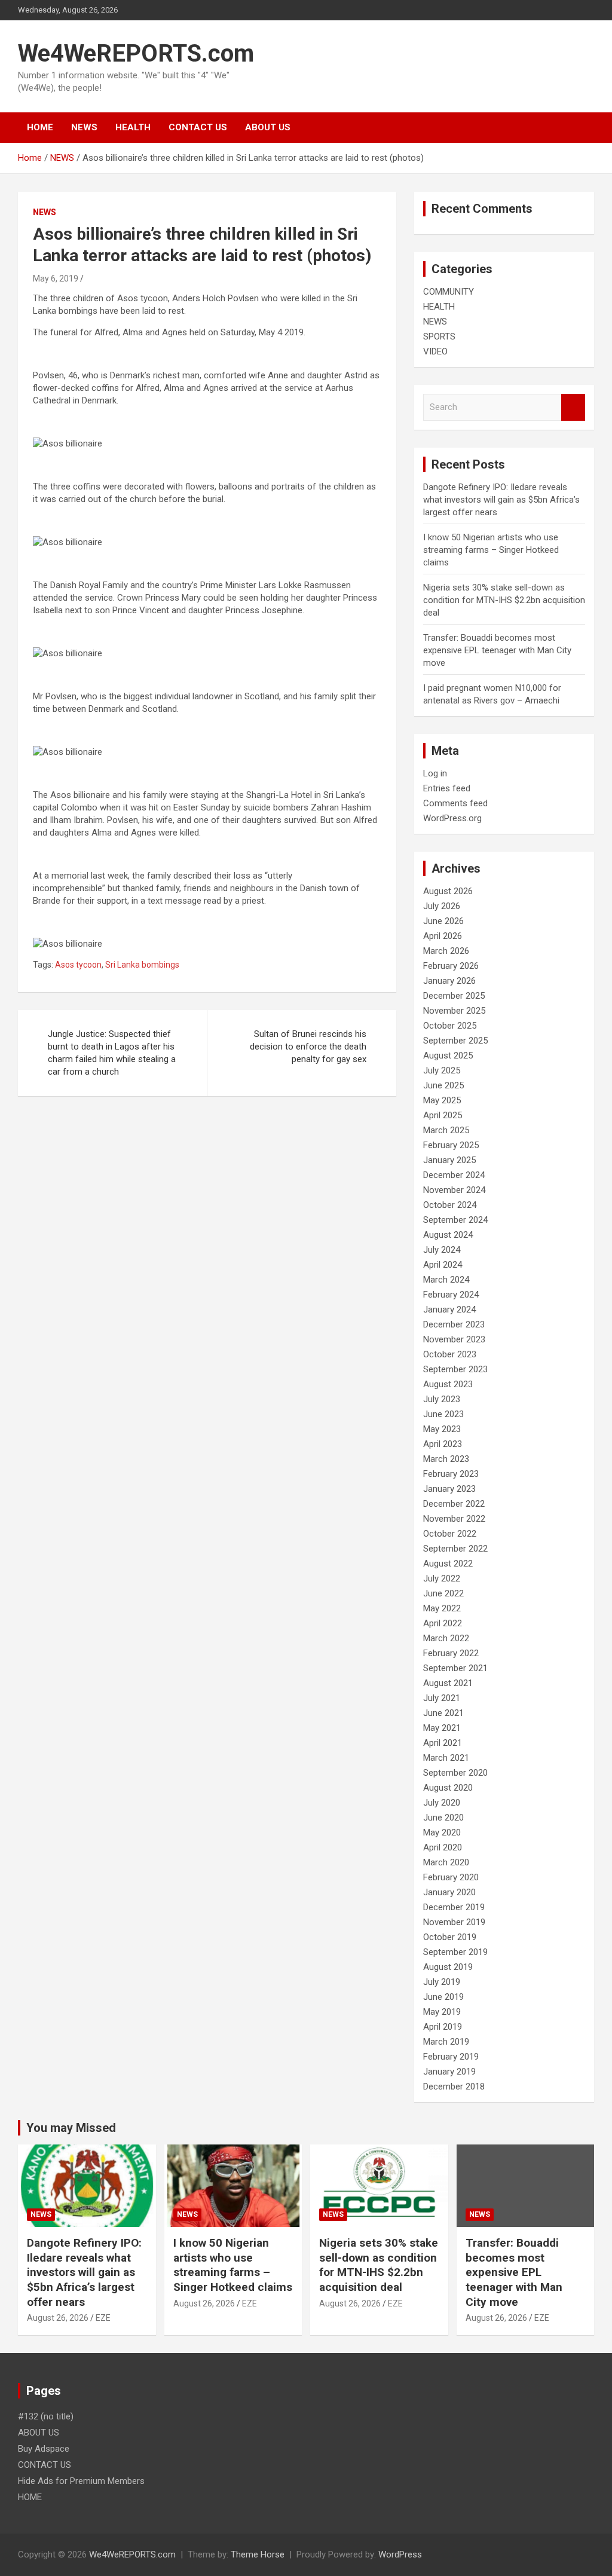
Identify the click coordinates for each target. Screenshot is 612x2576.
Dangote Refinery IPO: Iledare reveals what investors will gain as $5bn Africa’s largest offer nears (501, 500)
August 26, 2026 (58, 2318)
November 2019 (454, 1922)
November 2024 (454, 1190)
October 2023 (450, 1354)
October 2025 (450, 1026)
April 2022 (443, 1623)
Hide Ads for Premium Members (81, 2481)
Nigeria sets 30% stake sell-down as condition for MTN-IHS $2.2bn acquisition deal (504, 600)
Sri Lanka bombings (142, 965)
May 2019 (442, 2012)
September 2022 (455, 1549)
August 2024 (448, 1235)
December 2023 (454, 1324)
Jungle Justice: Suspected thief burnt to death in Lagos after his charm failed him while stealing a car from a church (112, 1053)
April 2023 (443, 1444)
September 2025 (455, 1041)
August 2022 (448, 1564)
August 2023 (448, 1384)
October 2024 (450, 1205)
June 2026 (443, 921)
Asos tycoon (78, 965)
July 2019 (442, 1982)
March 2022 (446, 1638)
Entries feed (447, 788)
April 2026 (443, 936)
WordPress (400, 2554)
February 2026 (451, 966)
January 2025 (449, 1160)
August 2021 (448, 1683)
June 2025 (443, 1085)
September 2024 (455, 1220)
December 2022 (454, 1504)
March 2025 (446, 1130)
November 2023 (454, 1339)
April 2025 (443, 1115)
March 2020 (446, 1862)
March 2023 (446, 1459)
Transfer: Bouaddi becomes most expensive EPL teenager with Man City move (497, 650)
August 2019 (448, 1967)
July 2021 (442, 1698)
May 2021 (442, 1728)
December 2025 (454, 996)
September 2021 (455, 1668)
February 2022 (451, 1653)
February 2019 (451, 2057)
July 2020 (442, 1803)
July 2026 (442, 906)
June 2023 (443, 1414)
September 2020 (455, 1773)
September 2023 (455, 1369)
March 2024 (446, 1280)
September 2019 (455, 1952)
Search (573, 407)
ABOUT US (268, 127)
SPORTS (439, 336)
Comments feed (455, 803)
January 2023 (449, 1489)
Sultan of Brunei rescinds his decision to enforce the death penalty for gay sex (308, 1047)
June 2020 (443, 1818)
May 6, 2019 (56, 279)
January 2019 (449, 2072)
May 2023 (442, 1429)
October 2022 (450, 1534)
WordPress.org (452, 818)
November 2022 (454, 1519)
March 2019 (446, 2042)
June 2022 (443, 1593)
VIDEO (435, 351)
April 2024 (443, 1265)
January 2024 (449, 1310)
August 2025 (448, 1056)
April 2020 (443, 1847)
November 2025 (454, 1011)
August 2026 (448, 891)
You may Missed (71, 2128)
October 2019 (450, 1937)
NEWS (84, 127)
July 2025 (442, 1070)
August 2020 (448, 1788)
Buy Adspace (44, 2449)
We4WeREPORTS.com (136, 53)
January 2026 (449, 981)
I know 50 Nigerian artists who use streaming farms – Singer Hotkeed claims (491, 550)
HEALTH (133, 127)
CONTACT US (198, 127)
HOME (40, 127)
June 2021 (443, 1713)
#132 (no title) (46, 2416)
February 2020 (451, 1877)
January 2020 (449, 1892)
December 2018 (454, 2087)
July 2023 (442, 1399)
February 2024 (451, 1295)
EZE (103, 2318)
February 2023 (451, 1474)
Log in (435, 773)
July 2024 (442, 1250)
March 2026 (446, 951)
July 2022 (442, 1578)
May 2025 (442, 1100)
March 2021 (446, 1758)
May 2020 (442, 1832)
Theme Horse (258, 2554)
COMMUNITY (449, 292)
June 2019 (443, 1997)
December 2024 (454, 1175)
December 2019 (454, 1907)
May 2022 (442, 1608)
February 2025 (451, 1145)
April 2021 (443, 1743)
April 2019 (443, 2027)
